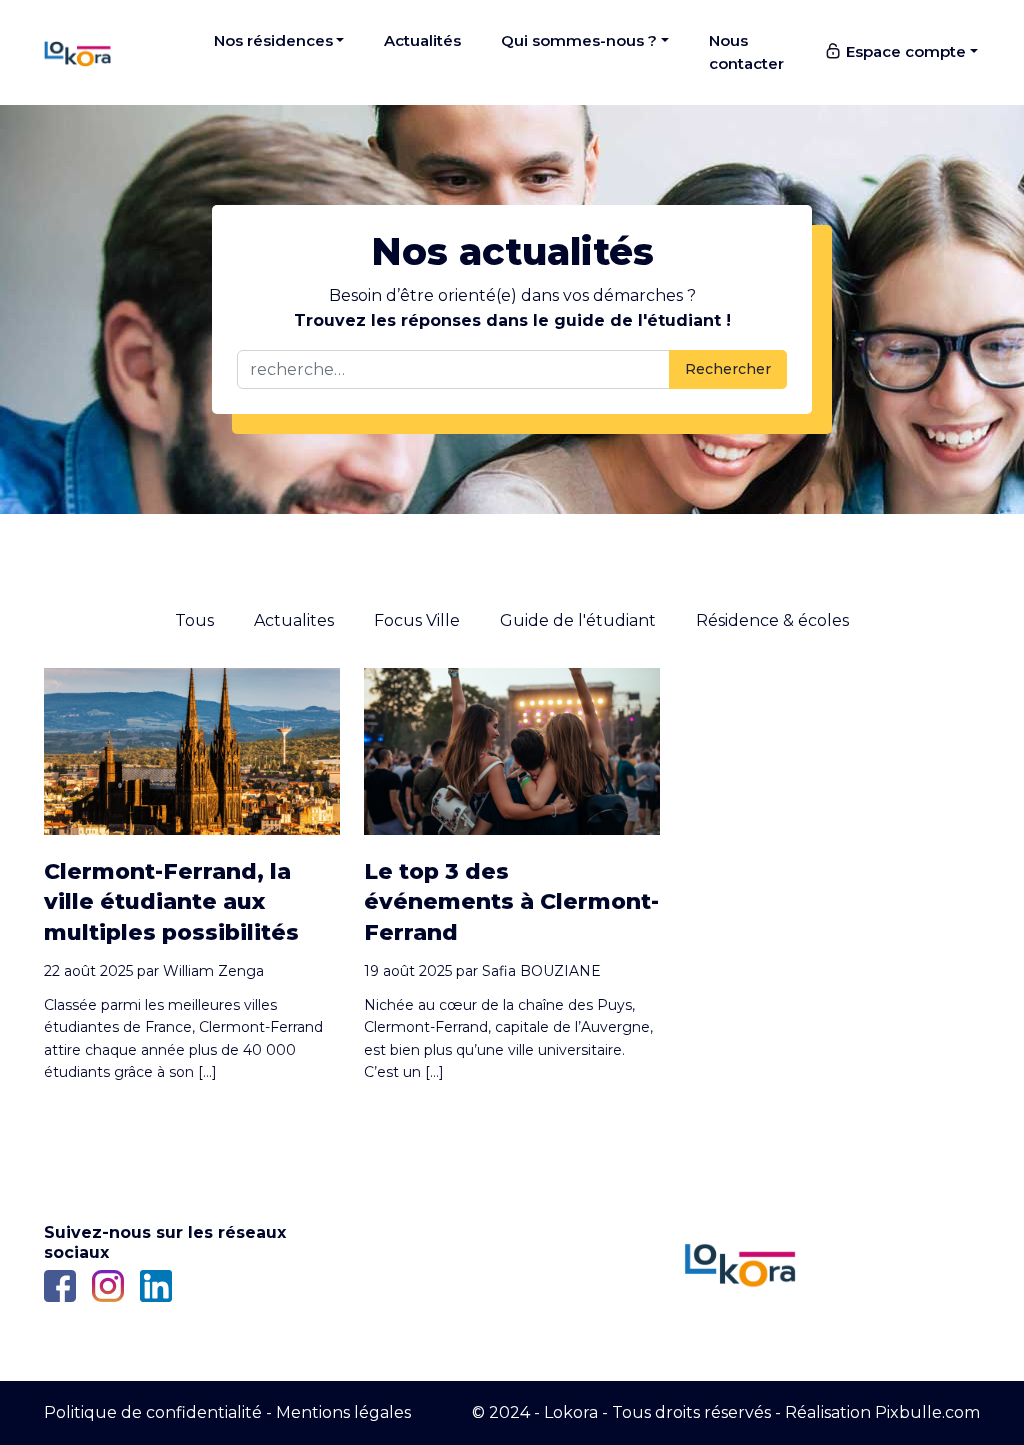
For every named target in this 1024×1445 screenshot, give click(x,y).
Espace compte (904, 51)
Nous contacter (746, 52)
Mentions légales (343, 1412)
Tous (194, 620)
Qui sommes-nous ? (579, 40)
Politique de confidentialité (153, 1412)
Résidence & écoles (772, 620)
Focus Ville (417, 620)
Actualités (422, 40)
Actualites (294, 620)
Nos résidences (273, 40)
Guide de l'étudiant (578, 620)
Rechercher (728, 369)
